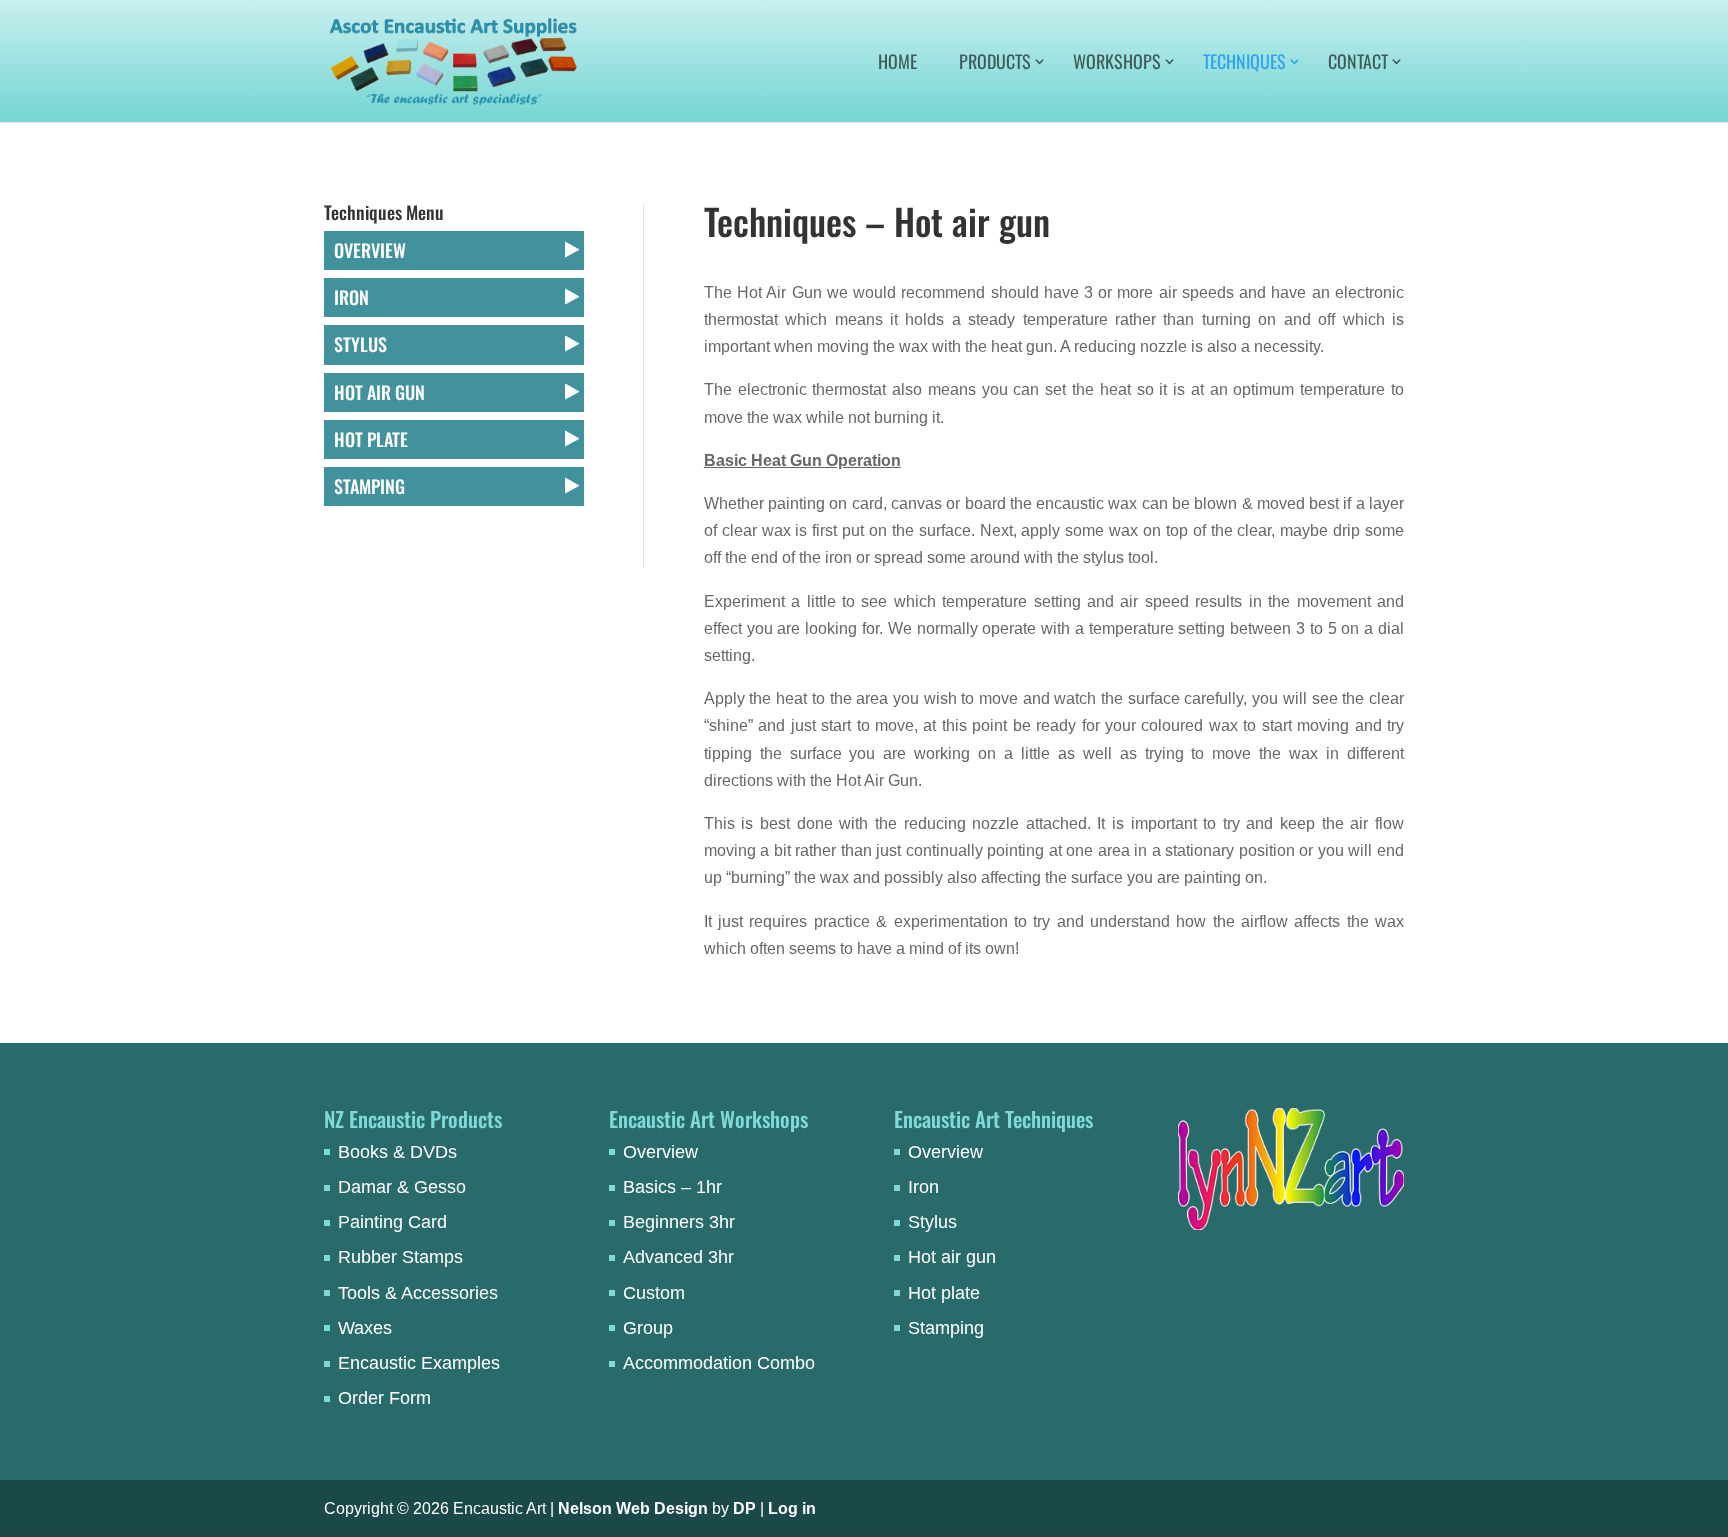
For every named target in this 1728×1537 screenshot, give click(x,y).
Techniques (1244, 64)
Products (995, 64)
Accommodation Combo (719, 1363)
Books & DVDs (397, 1152)
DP (744, 1508)
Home (897, 64)
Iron (351, 297)
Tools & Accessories (418, 1293)
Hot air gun (379, 392)
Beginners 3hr (679, 1222)
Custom (654, 1293)
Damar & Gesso (402, 1187)
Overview (370, 250)
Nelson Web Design (633, 1508)
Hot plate (371, 439)
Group (648, 1328)
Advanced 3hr (678, 1257)
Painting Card (392, 1222)
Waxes (365, 1328)
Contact (1358, 64)
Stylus (360, 344)
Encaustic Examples (419, 1363)
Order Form (384, 1398)
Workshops (1117, 64)
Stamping (369, 486)
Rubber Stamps (400, 1257)
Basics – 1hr (672, 1187)
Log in (792, 1508)
